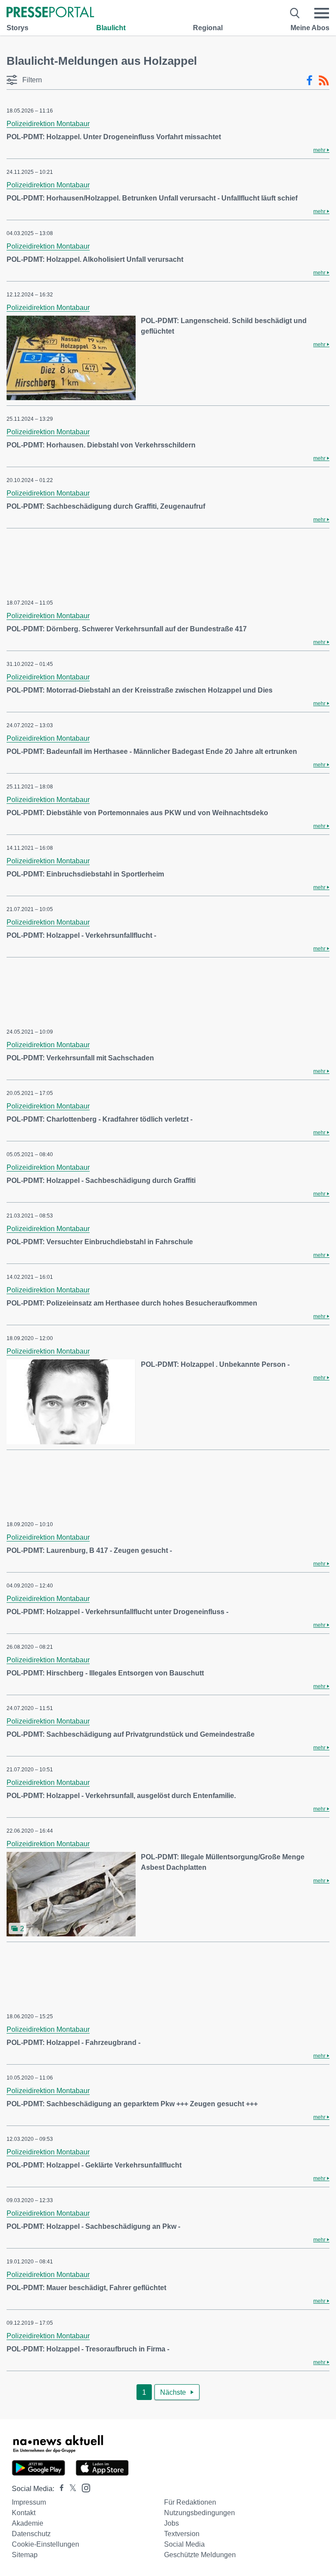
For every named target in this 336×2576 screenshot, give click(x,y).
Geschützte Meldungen (200, 2555)
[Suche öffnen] (295, 13)
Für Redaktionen (190, 2502)
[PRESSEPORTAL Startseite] (50, 13)
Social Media (184, 2544)
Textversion (182, 2534)
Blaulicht (111, 28)
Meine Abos (310, 28)
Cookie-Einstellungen (45, 2544)
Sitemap (25, 2555)
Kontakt (24, 2513)
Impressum (29, 2502)
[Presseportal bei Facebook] (59, 2489)
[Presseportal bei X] (70, 2489)
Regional (208, 28)
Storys (17, 28)
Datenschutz (31, 2534)
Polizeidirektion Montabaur (48, 124)
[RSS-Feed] (324, 81)
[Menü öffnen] (322, 13)
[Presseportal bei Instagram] (83, 2487)
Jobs (171, 2523)
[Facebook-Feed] (310, 81)
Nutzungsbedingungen (199, 2513)
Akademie (28, 2523)
